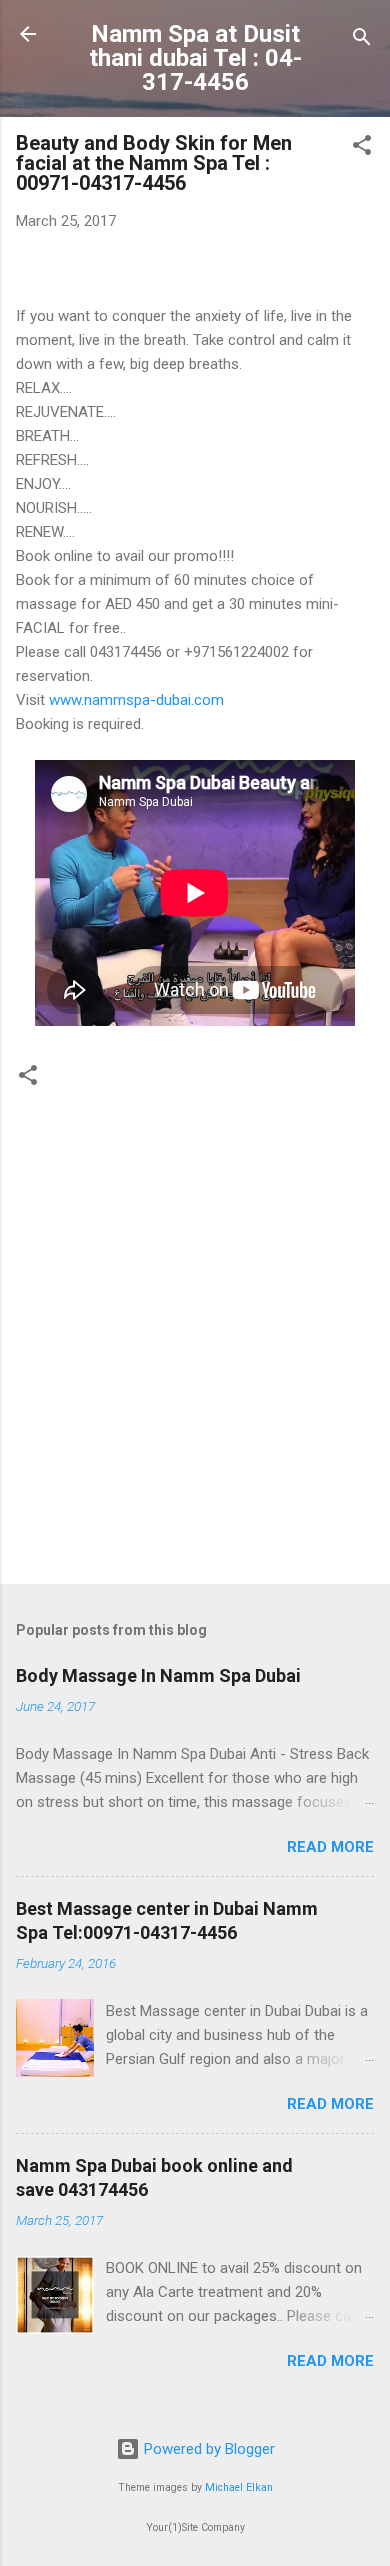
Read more (330, 1847)
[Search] (362, 40)
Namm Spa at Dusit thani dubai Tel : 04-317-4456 (195, 58)
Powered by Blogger (207, 2449)
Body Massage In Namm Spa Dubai (158, 1675)
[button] (362, 148)
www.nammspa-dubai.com (136, 700)
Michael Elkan (239, 2487)
